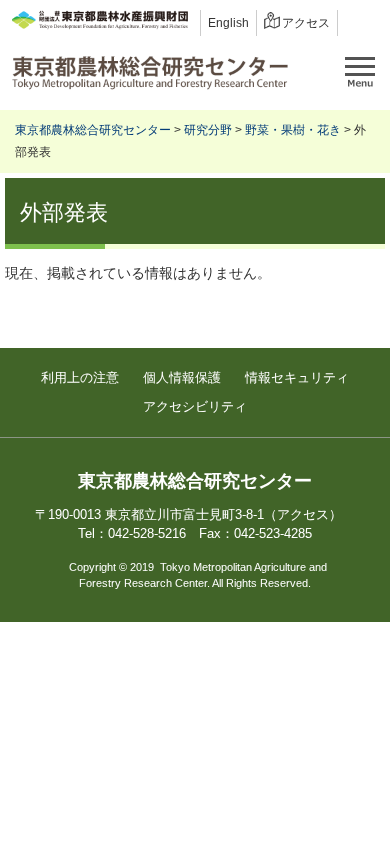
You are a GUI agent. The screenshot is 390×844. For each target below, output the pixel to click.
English (228, 23)
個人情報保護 (182, 377)
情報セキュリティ (297, 377)
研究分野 (208, 130)
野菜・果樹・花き (293, 130)
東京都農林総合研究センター (93, 130)
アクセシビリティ (195, 406)
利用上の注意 (80, 377)
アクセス (306, 23)
